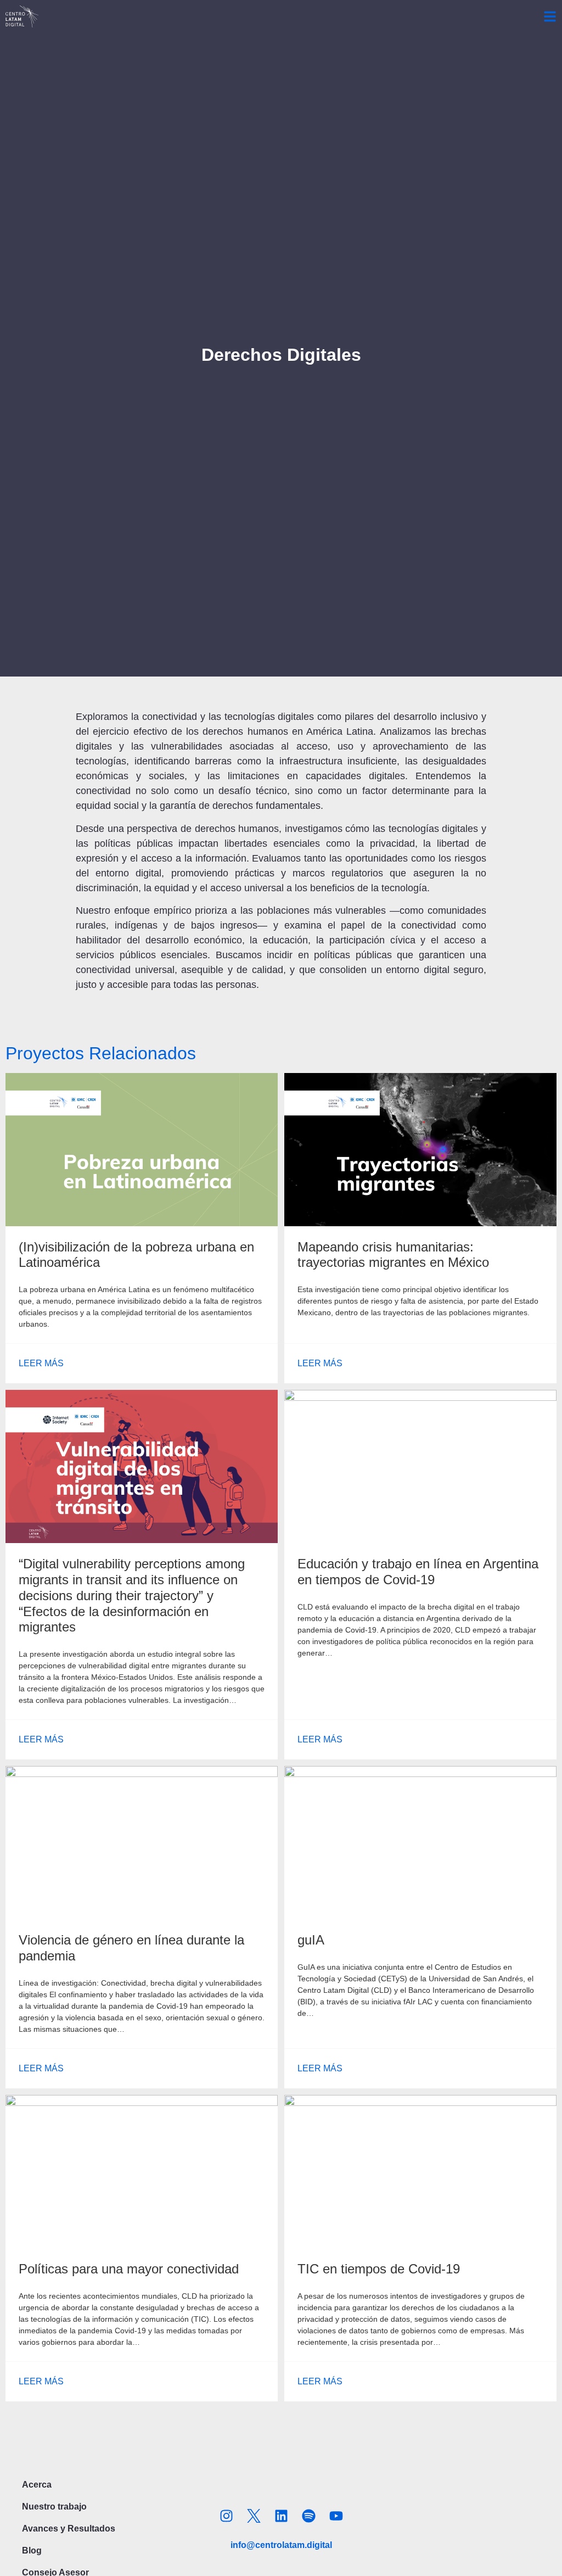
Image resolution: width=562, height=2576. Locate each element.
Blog (32, 2550)
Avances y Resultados (69, 2528)
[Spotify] (308, 2516)
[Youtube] (336, 2516)
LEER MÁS (41, 1363)
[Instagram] (226, 2516)
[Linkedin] (281, 2516)
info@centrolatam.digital (281, 2545)
